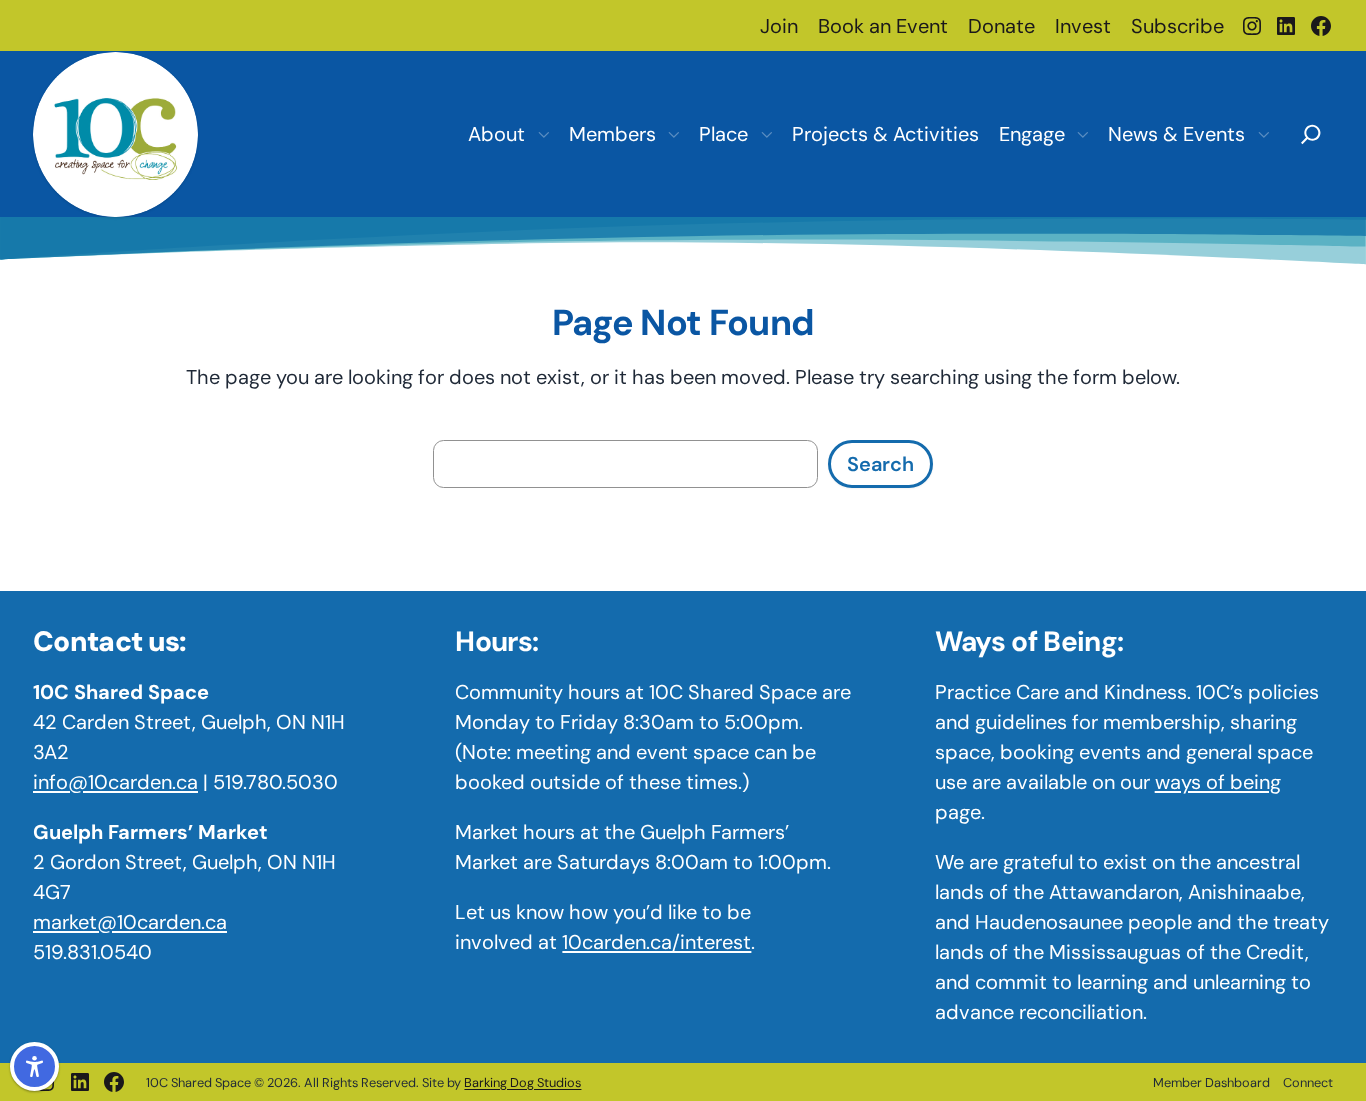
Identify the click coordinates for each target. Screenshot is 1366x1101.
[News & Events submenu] (1263, 134)
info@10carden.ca (115, 782)
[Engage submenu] (1082, 134)
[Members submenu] (673, 134)
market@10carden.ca (130, 922)
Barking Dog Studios (522, 1082)
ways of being (1218, 782)
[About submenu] (543, 134)
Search (880, 464)
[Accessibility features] (34, 1066)
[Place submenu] (766, 134)
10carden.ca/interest (656, 942)
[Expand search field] (1311, 132)
